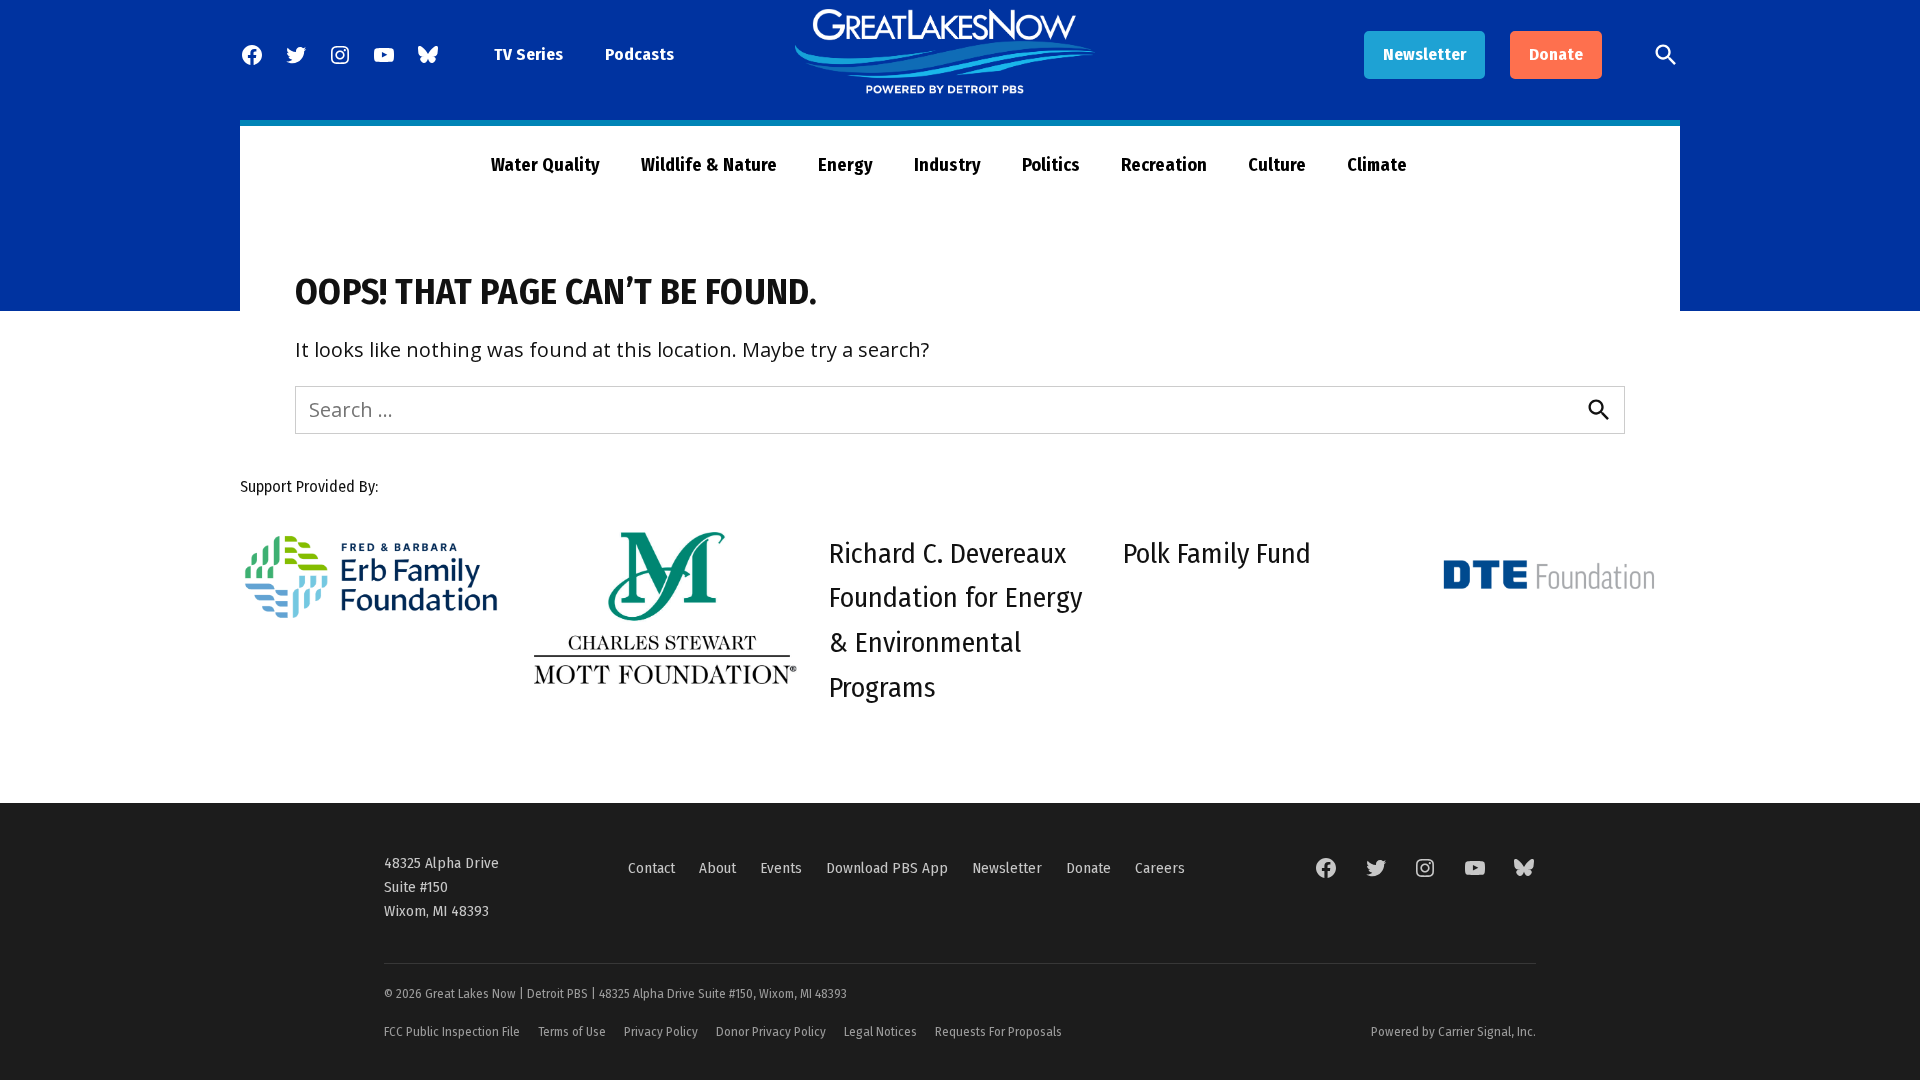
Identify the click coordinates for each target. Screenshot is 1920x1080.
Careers (1160, 868)
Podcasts (639, 54)
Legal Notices (880, 1031)
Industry (947, 165)
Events (781, 868)
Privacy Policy (661, 1031)
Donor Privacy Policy (771, 1031)
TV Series (528, 54)
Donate (1556, 54)
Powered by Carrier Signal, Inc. (1453, 1031)
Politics (1051, 165)
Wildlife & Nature (709, 165)
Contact (651, 868)
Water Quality (545, 165)
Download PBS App (887, 868)
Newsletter (1424, 54)
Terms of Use (572, 1031)
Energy (845, 165)
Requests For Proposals (998, 1031)
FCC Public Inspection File (452, 1031)
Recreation (1164, 165)
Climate (1377, 165)
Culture (1277, 165)
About (717, 868)
